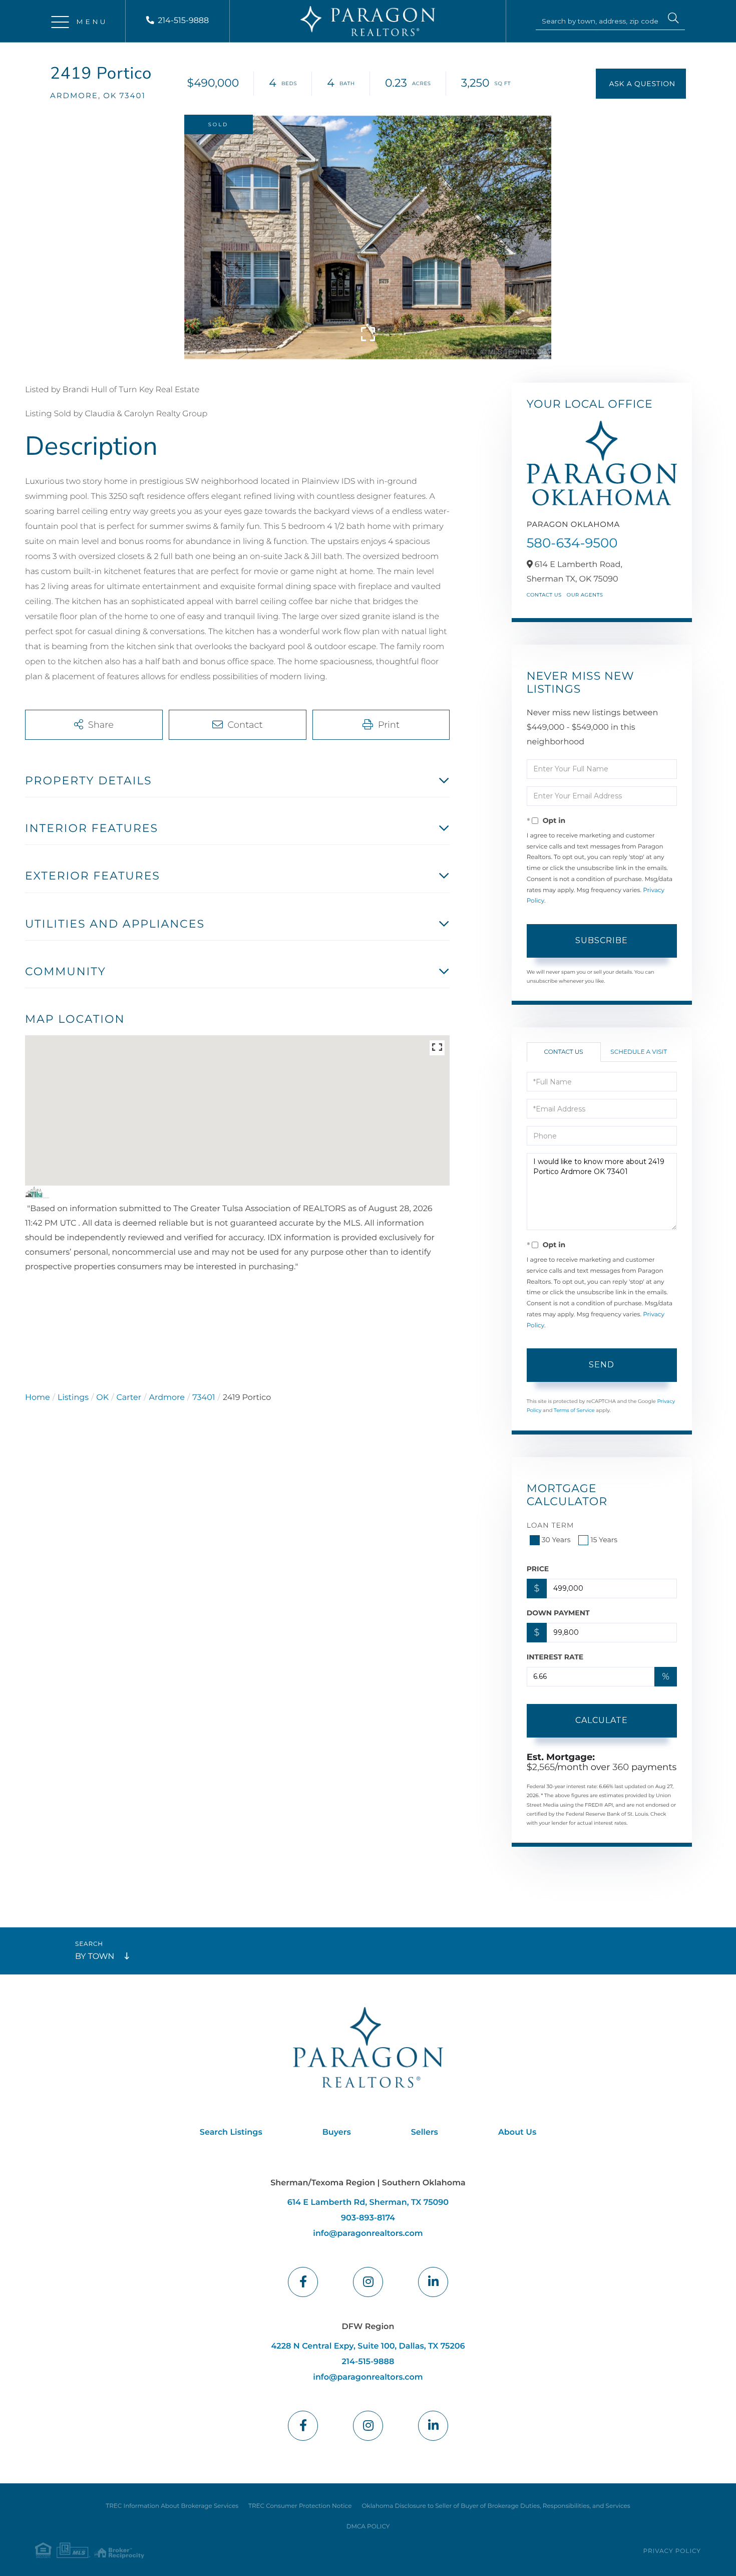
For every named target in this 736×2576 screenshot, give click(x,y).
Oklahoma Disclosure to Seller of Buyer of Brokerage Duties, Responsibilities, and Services (496, 2506)
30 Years (556, 1540)
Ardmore (167, 1398)
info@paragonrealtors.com (368, 2234)
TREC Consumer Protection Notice (300, 2506)
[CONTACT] (641, 84)
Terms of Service (574, 1410)
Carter (129, 1398)
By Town (95, 1957)
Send (602, 1365)
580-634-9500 (572, 543)
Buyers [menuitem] (337, 2132)
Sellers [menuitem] (425, 2132)
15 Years (604, 1540)
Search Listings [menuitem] (231, 2132)
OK (102, 1398)
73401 (204, 1398)
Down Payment (558, 1613)
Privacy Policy (672, 2551)
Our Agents (585, 595)
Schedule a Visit (639, 1052)
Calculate (602, 1720)
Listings (73, 1398)
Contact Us (544, 595)
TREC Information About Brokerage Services (172, 2506)
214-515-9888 (183, 21)
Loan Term (550, 1525)
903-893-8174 (368, 2218)
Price (538, 1569)
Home (38, 1398)
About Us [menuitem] (517, 2132)
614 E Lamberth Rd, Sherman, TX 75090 (368, 2203)
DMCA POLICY (368, 2527)
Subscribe (602, 940)
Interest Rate (555, 1657)
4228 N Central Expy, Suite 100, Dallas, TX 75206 (368, 2346)
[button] (673, 20)
